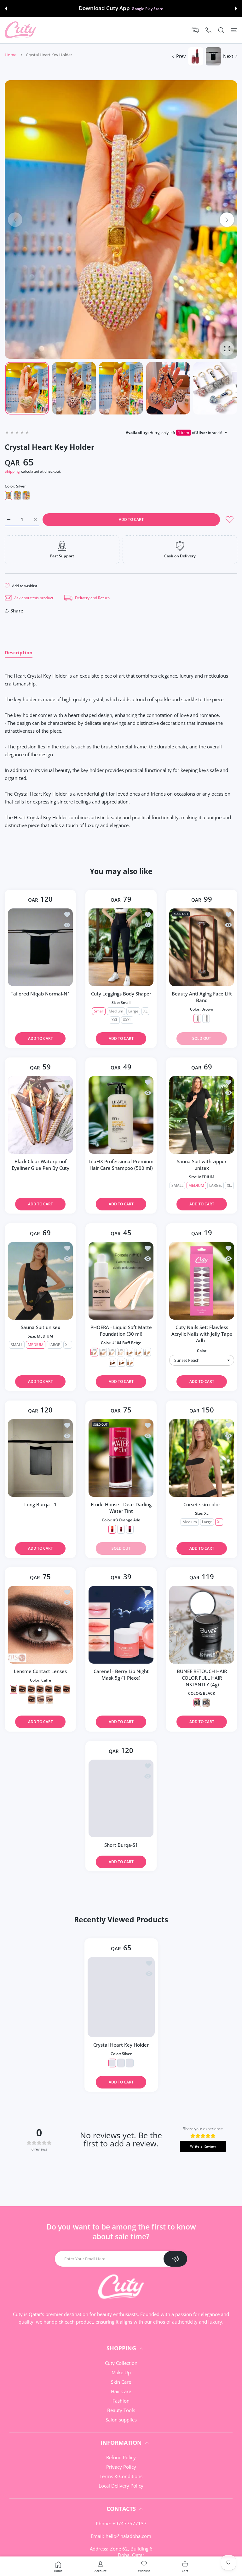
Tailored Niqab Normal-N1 (40, 994)
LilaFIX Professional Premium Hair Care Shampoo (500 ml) (121, 1165)
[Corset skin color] (202, 1458)
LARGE (54, 1345)
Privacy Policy (121, 2467)
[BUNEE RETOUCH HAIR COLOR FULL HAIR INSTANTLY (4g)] (202, 1625)
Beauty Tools (121, 2410)
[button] (6, 8)
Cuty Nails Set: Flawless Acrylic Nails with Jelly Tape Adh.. (202, 1334)
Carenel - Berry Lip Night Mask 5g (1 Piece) (121, 1674)
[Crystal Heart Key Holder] (121, 1997)
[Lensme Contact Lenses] (40, 1625)
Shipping (12, 471)
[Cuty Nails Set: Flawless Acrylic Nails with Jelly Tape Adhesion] (202, 1281)
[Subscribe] (175, 2259)
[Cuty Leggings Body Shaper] (121, 947)
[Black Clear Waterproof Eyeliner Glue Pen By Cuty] (40, 1115)
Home (11, 55)
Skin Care (121, 2382)
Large (133, 1011)
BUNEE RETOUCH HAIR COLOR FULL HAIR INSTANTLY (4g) (202, 1678)
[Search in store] (221, 30)
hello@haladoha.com (128, 2536)
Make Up (121, 2372)
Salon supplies (121, 2420)
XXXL (127, 1020)
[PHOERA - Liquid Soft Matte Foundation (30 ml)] (121, 1281)
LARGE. (216, 1186)
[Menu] (234, 30)
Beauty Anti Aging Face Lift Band (202, 997)
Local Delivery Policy (121, 2486)
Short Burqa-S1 (121, 1845)
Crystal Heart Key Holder (121, 2045)
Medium (116, 1011)
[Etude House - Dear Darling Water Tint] (121, 1458)
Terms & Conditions (121, 2476)
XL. (229, 1186)
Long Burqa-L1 (40, 1504)
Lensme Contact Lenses (40, 1671)
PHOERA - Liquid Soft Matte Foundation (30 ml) (121, 1330)
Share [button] (17, 611)
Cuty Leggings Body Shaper (121, 994)
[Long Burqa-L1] (40, 1458)
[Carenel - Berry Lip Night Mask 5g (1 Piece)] (121, 1625)
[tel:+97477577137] (208, 30)
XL (145, 1011)
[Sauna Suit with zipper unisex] (202, 1115)
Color (202, 1351)
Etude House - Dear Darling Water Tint (121, 1508)
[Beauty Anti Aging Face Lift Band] (202, 947)
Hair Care (121, 2391)
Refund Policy (121, 2457)
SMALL (177, 1186)
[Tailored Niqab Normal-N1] (40, 947)
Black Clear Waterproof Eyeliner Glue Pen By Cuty (40, 1165)
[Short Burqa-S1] (121, 1798)
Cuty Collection (121, 2363)
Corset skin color (202, 1504)
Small (99, 1011)
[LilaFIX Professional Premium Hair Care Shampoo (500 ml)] (121, 1115)
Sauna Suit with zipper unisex (202, 1165)
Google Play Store (147, 8)
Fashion (121, 2401)
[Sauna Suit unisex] (40, 1281)
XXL (115, 1020)
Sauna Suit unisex (40, 1327)
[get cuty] (20, 30)
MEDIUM (196, 1186)
